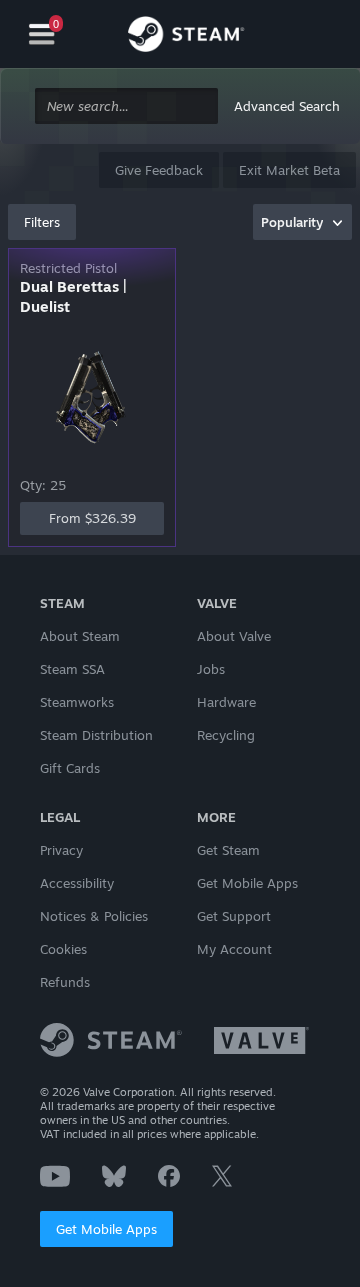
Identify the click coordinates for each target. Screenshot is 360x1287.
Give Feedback (159, 170)
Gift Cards (70, 768)
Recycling (226, 735)
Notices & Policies (94, 916)
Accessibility (77, 883)
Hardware (226, 702)
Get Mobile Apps (106, 1229)
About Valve (234, 636)
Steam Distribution (96, 735)
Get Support (234, 916)
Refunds (65, 982)
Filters (42, 222)
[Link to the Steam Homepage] (186, 37)
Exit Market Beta (289, 170)
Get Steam (228, 850)
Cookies (63, 949)
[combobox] (126, 106)
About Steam (80, 636)
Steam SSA (72, 669)
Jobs (211, 669)
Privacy (61, 850)
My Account (234, 949)
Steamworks (77, 702)
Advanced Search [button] (287, 106)
